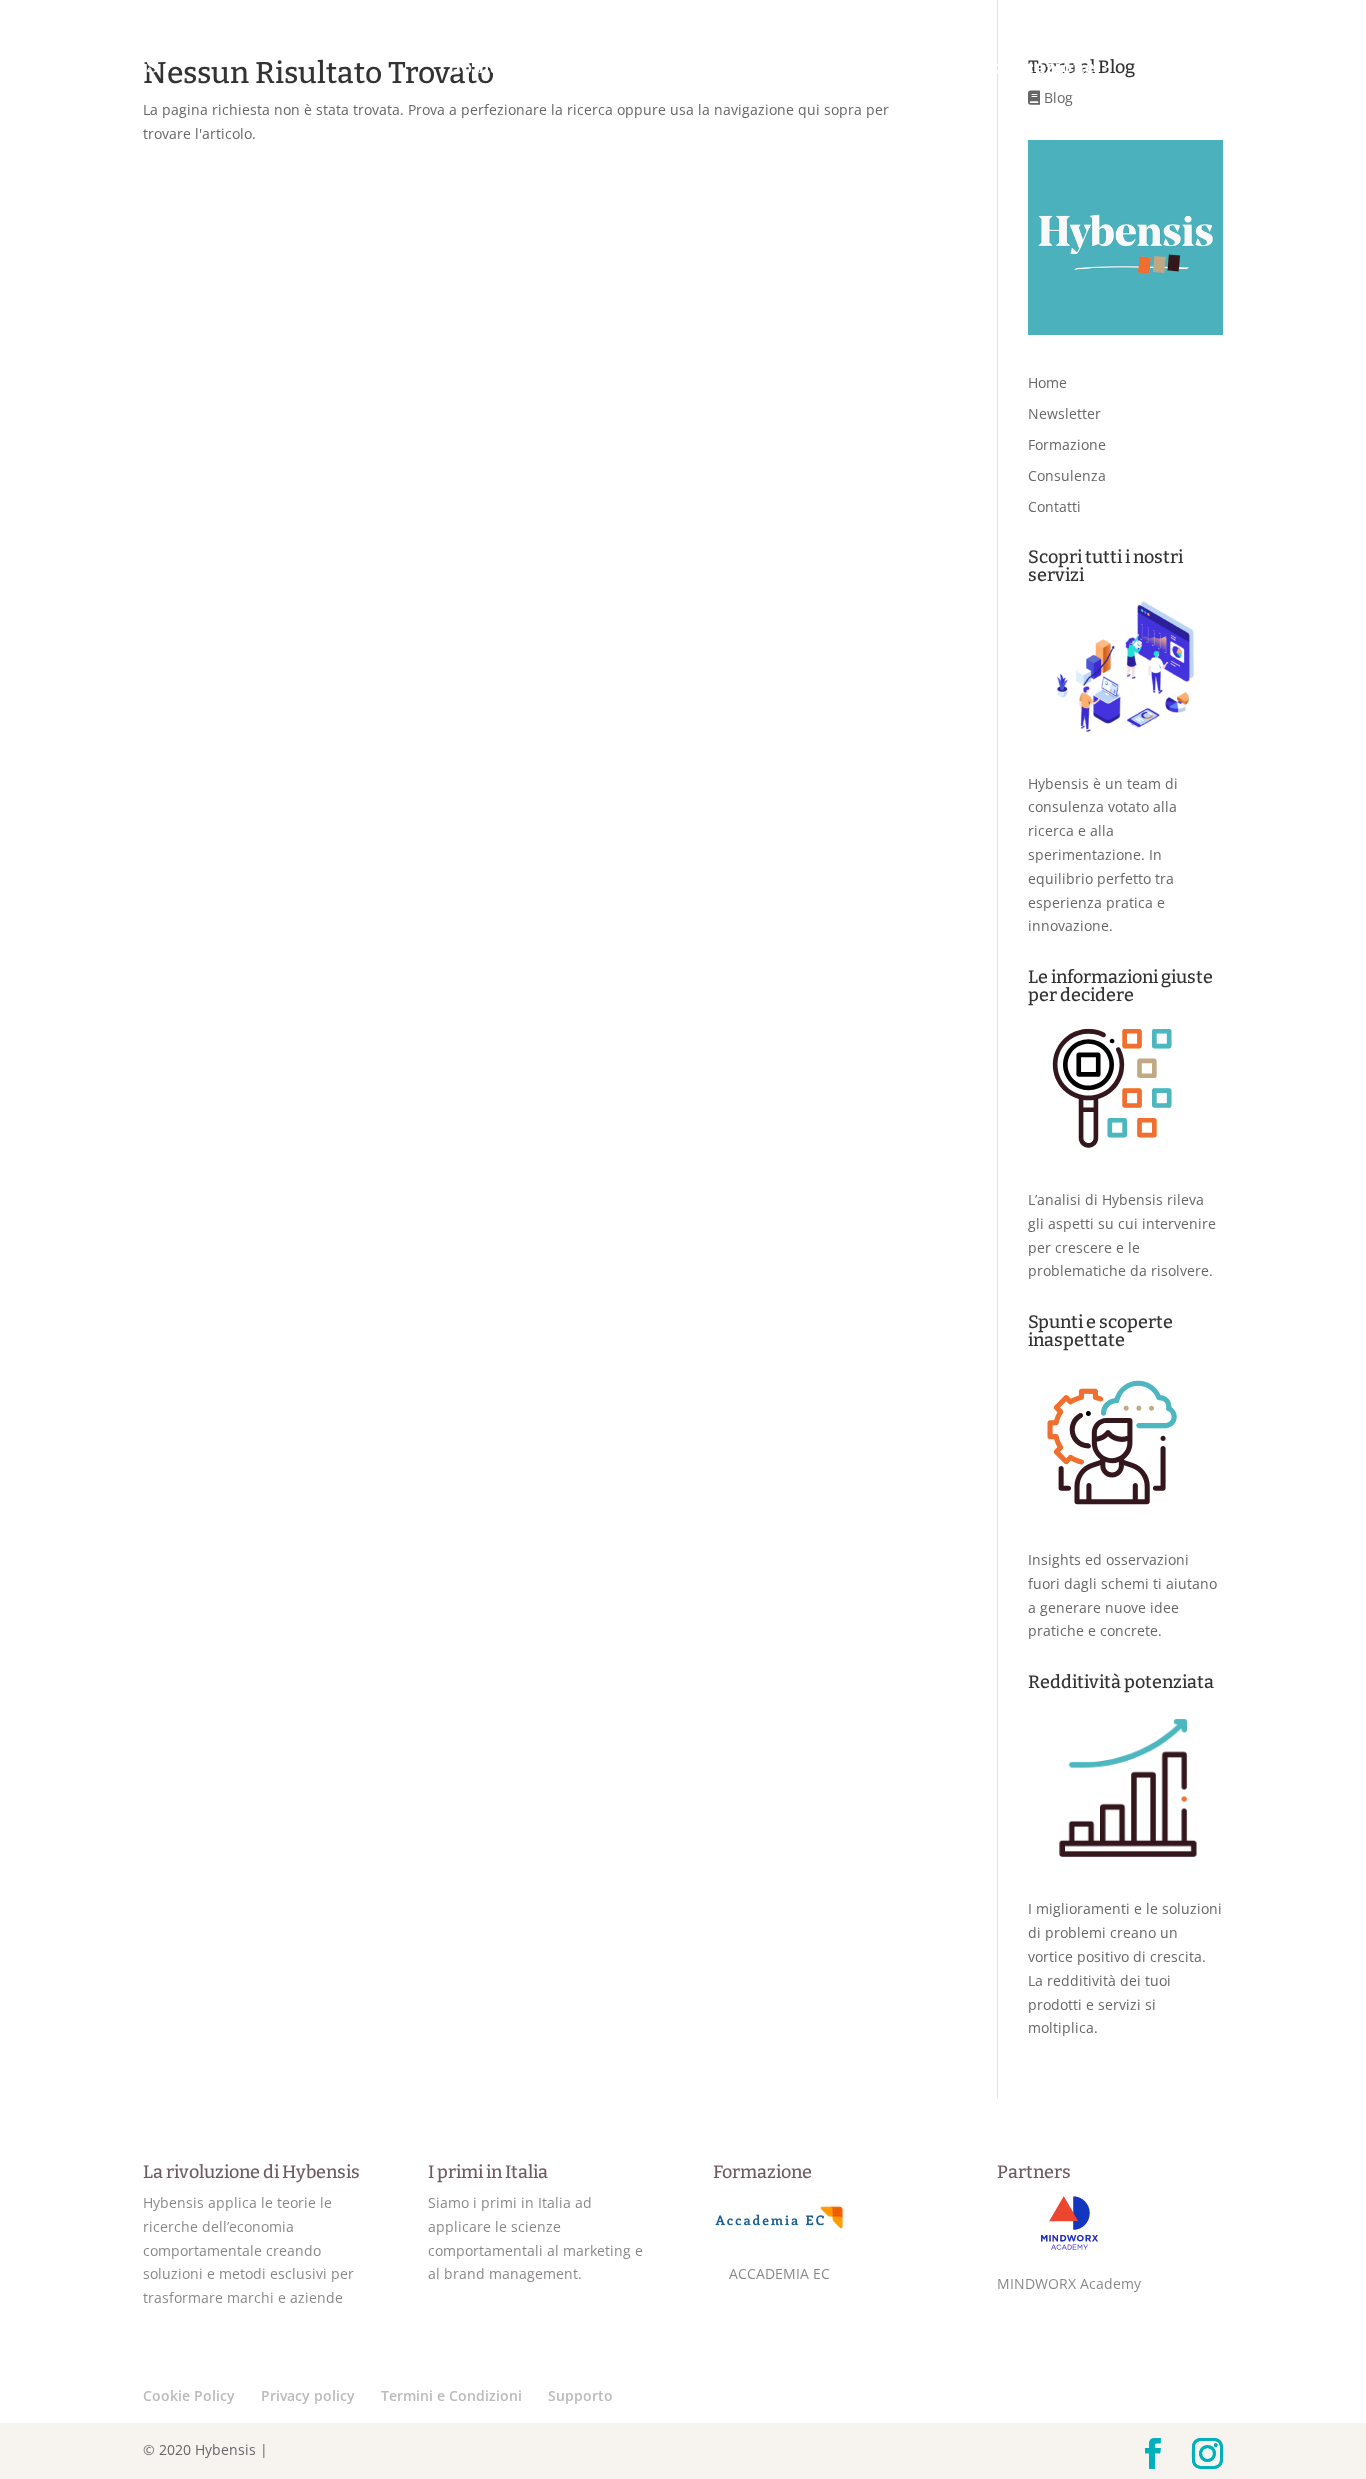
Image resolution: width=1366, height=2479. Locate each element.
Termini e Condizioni (451, 2395)
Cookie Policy (189, 2395)
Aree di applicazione (1002, 68)
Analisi (691, 68)
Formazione (1067, 444)
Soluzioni (812, 68)
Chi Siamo (570, 69)
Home (474, 69)
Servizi (1180, 68)
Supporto (580, 2395)
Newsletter (1064, 413)
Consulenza (1067, 475)
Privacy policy (308, 2395)
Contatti (1296, 69)
